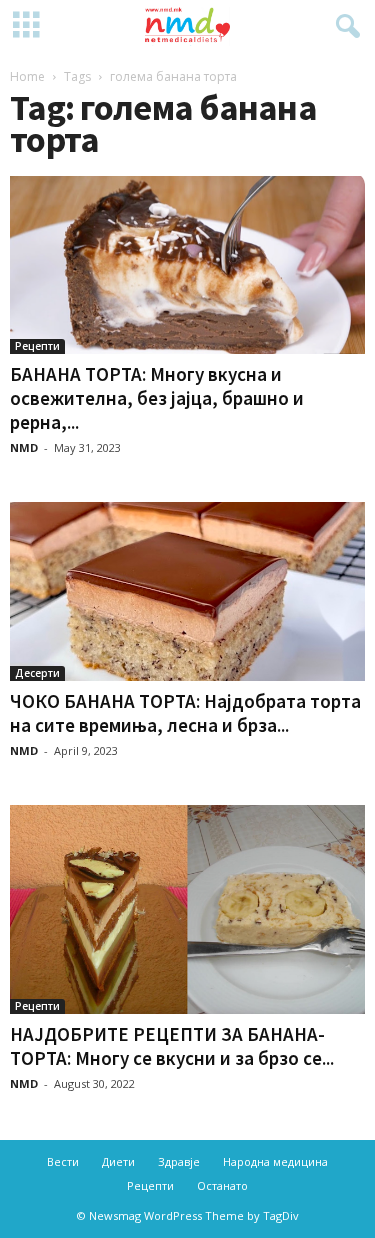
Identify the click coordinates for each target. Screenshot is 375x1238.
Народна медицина (275, 1161)
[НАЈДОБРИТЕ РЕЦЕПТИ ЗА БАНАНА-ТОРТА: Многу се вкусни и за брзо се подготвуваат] (187, 909)
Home (27, 76)
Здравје (179, 1161)
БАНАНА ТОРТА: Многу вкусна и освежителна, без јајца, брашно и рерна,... (157, 398)
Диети (118, 1161)
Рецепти (37, 346)
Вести (63, 1161)
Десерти (37, 673)
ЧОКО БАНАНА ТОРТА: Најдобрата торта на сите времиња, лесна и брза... (185, 713)
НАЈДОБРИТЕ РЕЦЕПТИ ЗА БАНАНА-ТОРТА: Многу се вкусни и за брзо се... (172, 1046)
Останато (222, 1185)
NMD (24, 447)
